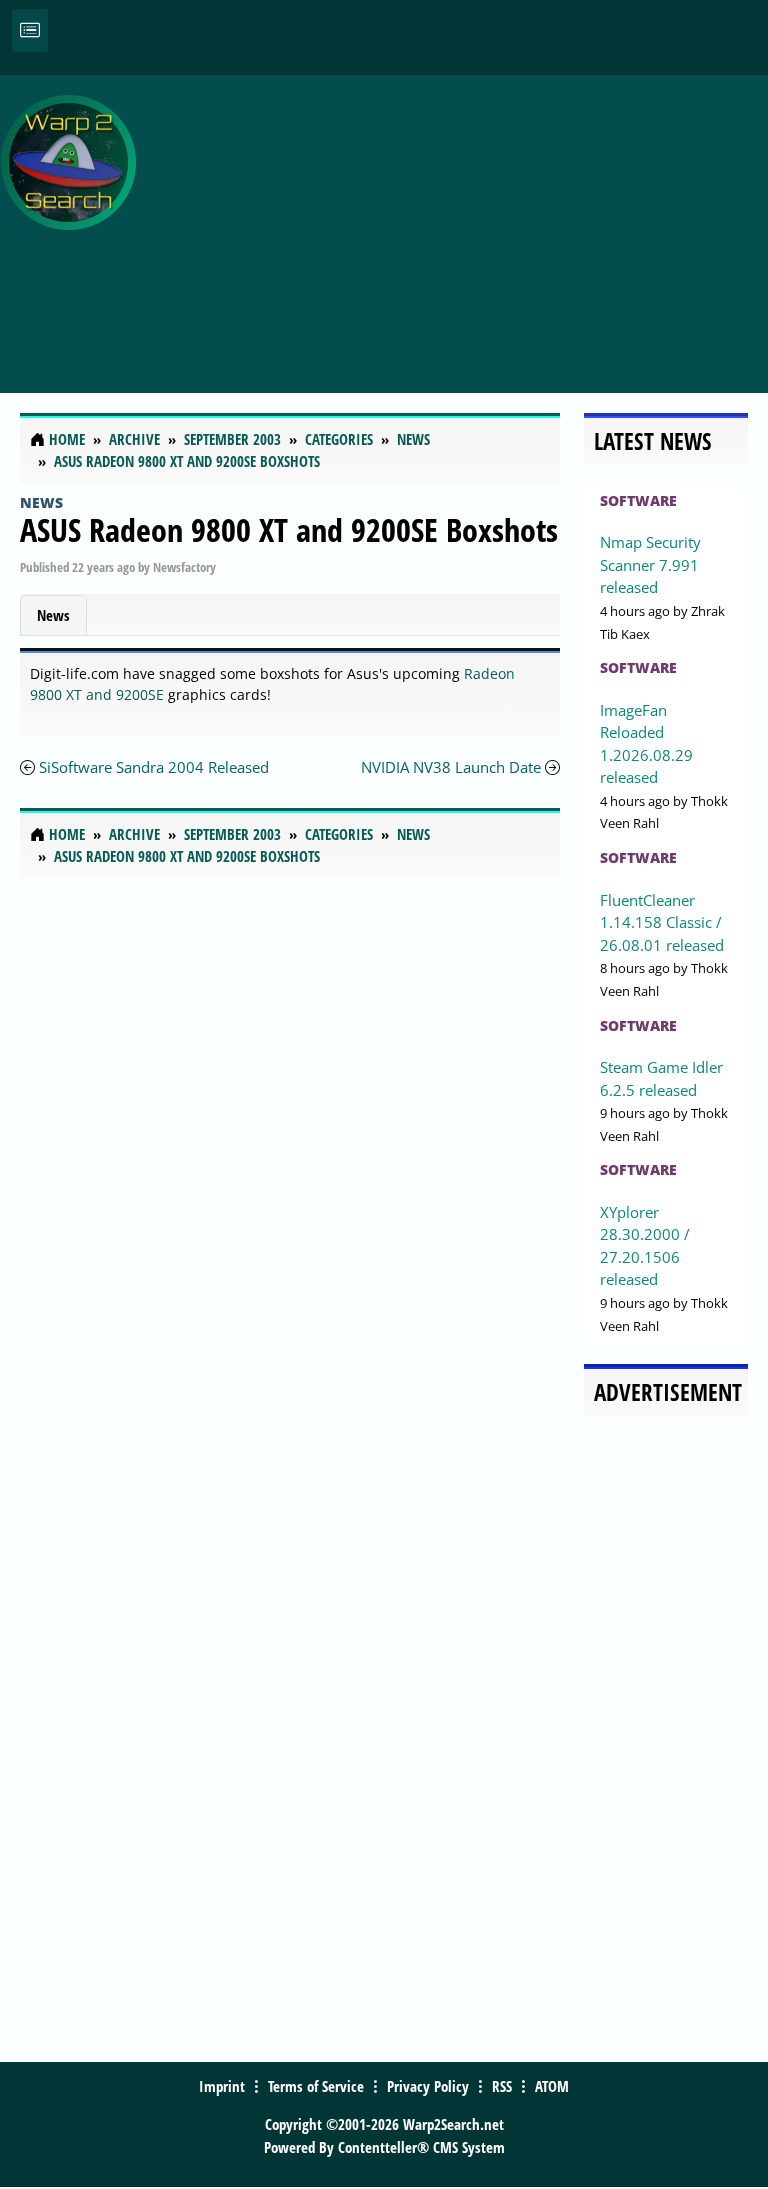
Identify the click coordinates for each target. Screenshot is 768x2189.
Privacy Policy (428, 2086)
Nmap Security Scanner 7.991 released (650, 564)
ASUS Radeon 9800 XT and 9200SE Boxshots (289, 529)
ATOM (552, 2086)
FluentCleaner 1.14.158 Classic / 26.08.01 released (662, 922)
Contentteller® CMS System (421, 2147)
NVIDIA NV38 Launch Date (451, 767)
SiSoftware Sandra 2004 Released (154, 767)
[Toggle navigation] (30, 30)
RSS (502, 2086)
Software (638, 500)
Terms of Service (316, 2086)
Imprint (222, 2086)
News (41, 502)
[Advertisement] (457, 223)
